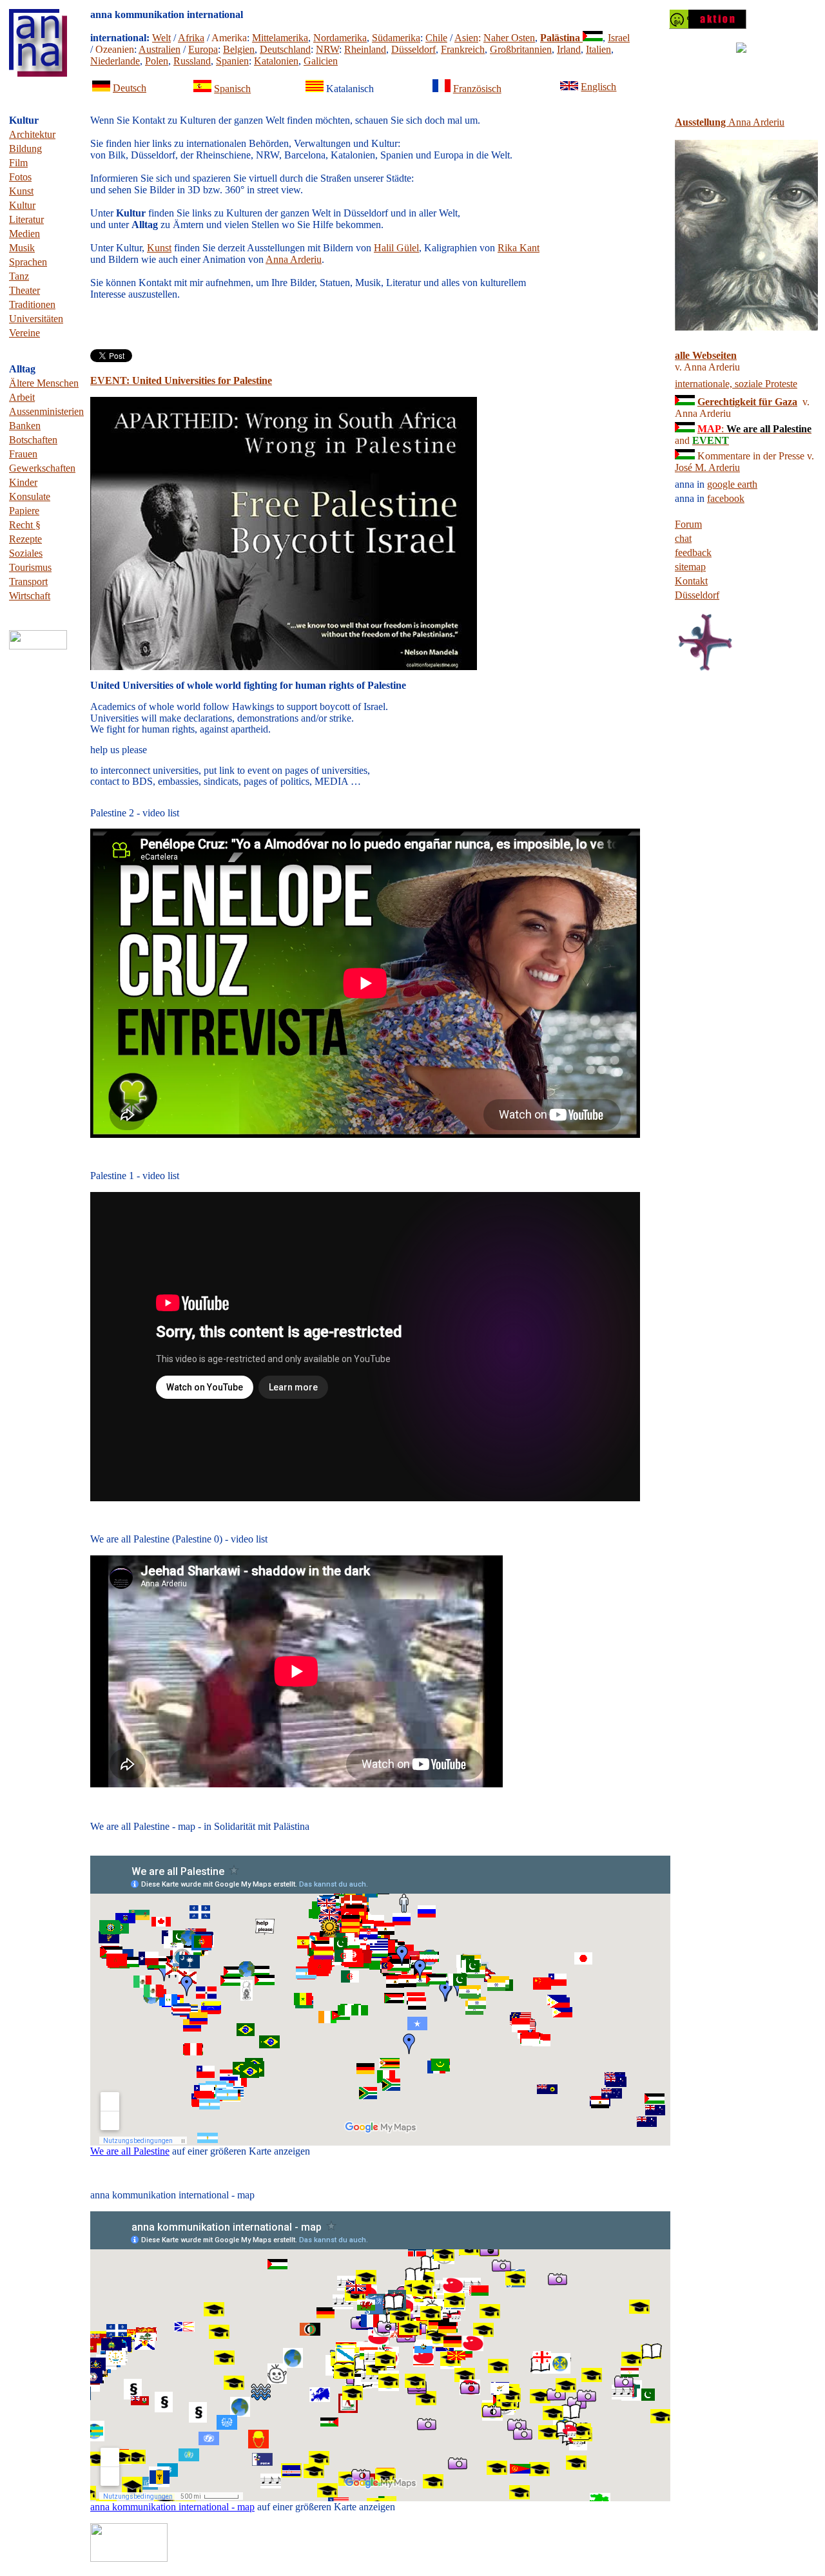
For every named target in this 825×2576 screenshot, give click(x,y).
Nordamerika (340, 38)
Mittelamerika (280, 38)
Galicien (321, 61)
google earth (732, 484)
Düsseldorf (413, 49)
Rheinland (365, 49)
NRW (327, 49)
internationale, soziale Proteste (736, 384)
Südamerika (396, 38)
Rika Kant (519, 248)
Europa (203, 49)
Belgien (239, 49)
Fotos (20, 177)
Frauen (23, 454)
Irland (569, 49)
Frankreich (463, 49)
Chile (436, 38)
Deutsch (130, 88)
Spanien (232, 61)
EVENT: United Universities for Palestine (181, 380)
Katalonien (276, 61)
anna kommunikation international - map (172, 2507)
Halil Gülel (396, 248)
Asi (466, 38)
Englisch (598, 87)
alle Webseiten (706, 355)
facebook (726, 498)
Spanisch (232, 89)
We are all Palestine (130, 2151)
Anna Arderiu (294, 259)
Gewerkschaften (42, 468)
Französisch (477, 89)
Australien (160, 49)
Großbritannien (521, 49)
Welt (161, 38)
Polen (157, 61)
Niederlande (115, 61)
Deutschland (285, 49)
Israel (619, 38)
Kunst (159, 248)
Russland (192, 61)
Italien (598, 49)
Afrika (191, 38)
